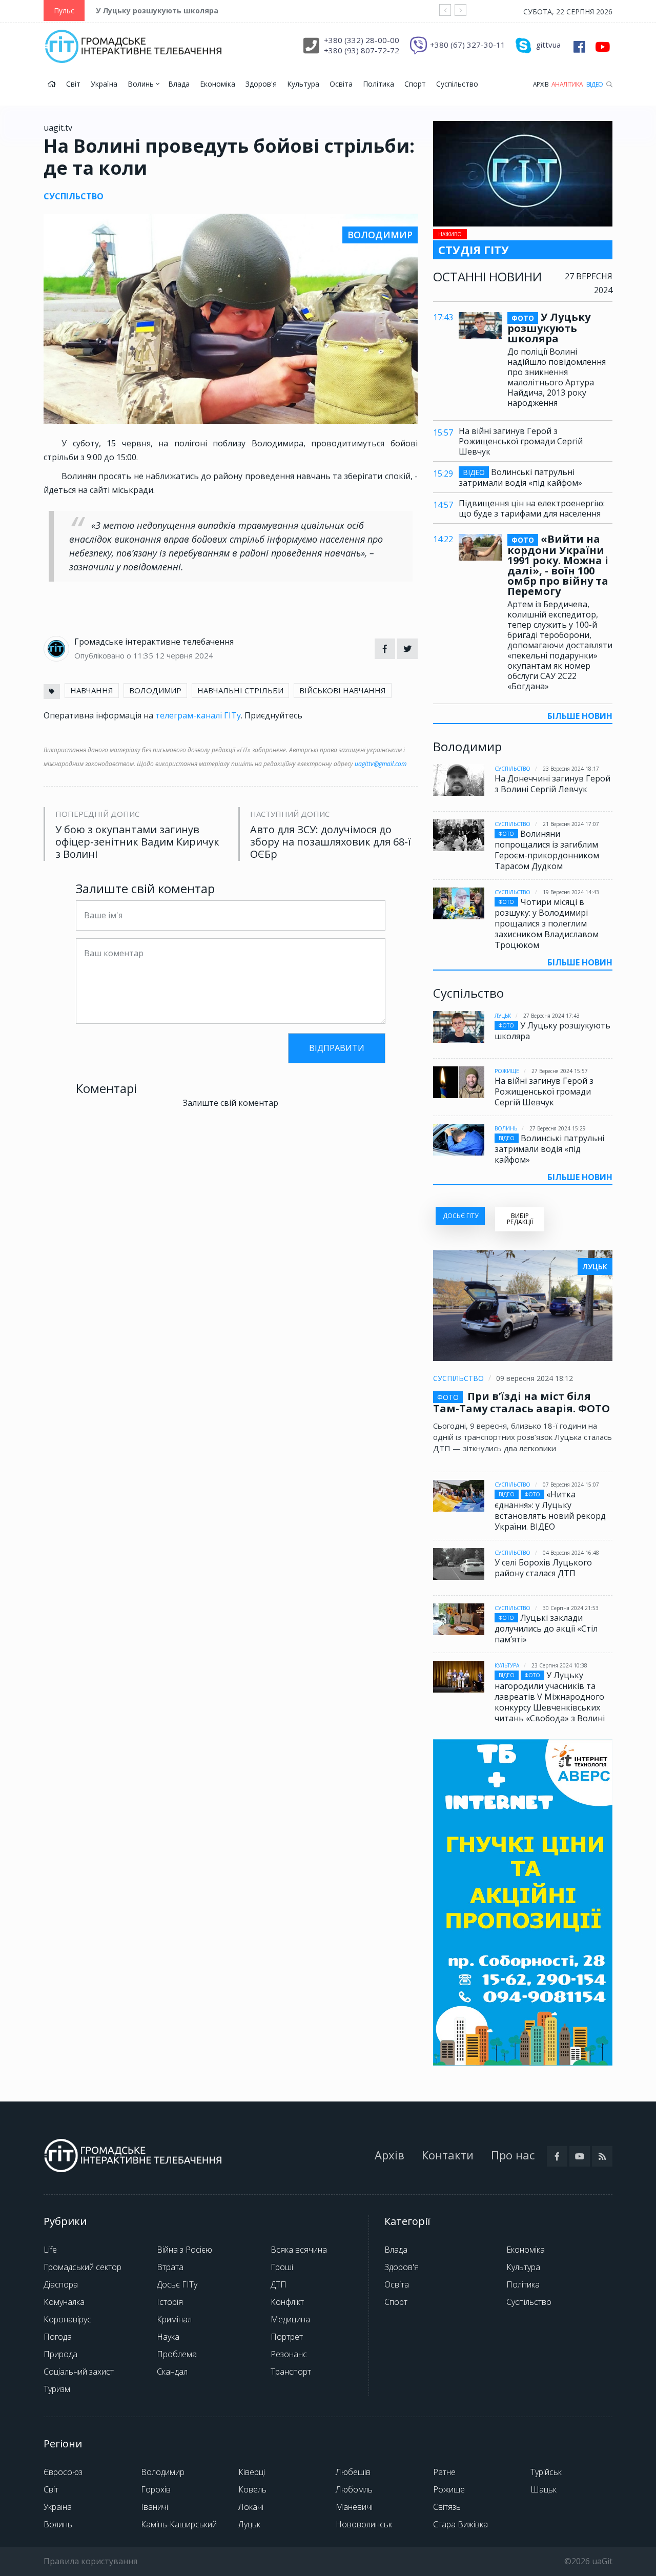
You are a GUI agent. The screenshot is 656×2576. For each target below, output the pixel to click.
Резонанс (289, 2354)
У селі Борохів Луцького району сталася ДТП (543, 1568)
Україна (104, 84)
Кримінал (174, 2319)
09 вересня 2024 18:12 (535, 1378)
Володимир (163, 2472)
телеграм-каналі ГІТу (198, 715)
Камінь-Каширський (179, 2524)
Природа (60, 2354)
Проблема (177, 2354)
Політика (378, 84)
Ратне (444, 2472)
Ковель (252, 2489)
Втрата (170, 2267)
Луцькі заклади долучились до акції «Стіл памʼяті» (546, 1629)
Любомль (354, 2489)
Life (50, 2250)
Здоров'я (261, 84)
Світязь (447, 2507)
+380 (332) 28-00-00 (362, 40)
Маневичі (354, 2507)
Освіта (341, 84)
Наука (168, 2337)
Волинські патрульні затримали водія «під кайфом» (520, 477)
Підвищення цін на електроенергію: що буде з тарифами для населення (532, 508)
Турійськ (546, 2472)
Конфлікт (287, 2302)
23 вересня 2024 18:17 (571, 769)
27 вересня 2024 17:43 (551, 1016)
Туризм (57, 2389)
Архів (541, 84)
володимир (155, 690)
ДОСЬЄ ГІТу (460, 1216)
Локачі (251, 2507)
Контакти (448, 2155)
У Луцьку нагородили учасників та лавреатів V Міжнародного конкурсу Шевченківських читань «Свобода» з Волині (550, 1697)
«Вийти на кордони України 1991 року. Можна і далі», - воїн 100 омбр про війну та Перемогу (558, 565)
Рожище (507, 1071)
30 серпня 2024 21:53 (571, 1608)
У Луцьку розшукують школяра (157, 11)
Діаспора (61, 2284)
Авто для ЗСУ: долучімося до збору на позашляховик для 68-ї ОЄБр (331, 842)
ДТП (279, 2284)
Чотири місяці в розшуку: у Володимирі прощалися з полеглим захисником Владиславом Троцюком (547, 923)
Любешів (353, 2472)
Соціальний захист (79, 2372)
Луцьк (503, 1016)
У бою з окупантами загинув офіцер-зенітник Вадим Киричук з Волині (137, 842)
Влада (179, 84)
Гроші (282, 2267)
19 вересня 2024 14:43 (571, 892)
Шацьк (544, 2489)
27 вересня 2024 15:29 (558, 1128)
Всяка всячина (299, 2250)
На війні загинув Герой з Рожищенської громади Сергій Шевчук (521, 441)
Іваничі (155, 2507)
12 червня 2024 (184, 655)
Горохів (156, 2489)
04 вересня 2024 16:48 (571, 1553)
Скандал (172, 2372)
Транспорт (291, 2372)
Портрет (287, 2337)
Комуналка (64, 2302)
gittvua (548, 45)
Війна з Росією (184, 2250)
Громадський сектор (83, 2267)
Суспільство (457, 84)
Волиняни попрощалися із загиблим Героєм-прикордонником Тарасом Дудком (547, 850)
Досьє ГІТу (177, 2284)
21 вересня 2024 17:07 (571, 824)
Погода (58, 2337)
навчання (92, 690)
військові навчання (343, 690)
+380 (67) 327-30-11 (468, 45)
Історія (170, 2302)
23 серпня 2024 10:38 (559, 1665)
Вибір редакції (520, 1219)
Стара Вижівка (460, 2524)
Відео (595, 84)
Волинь (142, 84)
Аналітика (567, 84)
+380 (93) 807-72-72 (362, 50)
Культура (303, 84)
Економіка (218, 84)
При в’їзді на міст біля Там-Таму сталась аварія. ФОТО (521, 1402)
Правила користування (90, 2561)
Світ (73, 84)
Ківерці (252, 2472)
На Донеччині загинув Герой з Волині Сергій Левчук (552, 784)
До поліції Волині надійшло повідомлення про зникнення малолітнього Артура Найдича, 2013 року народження (557, 377)
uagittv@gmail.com (381, 764)
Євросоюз (63, 2472)
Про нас (513, 2155)
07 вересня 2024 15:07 (571, 1485)
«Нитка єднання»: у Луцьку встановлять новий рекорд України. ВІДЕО (550, 1510)
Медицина (290, 2319)
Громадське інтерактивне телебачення (154, 642)
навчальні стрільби (240, 690)
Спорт (415, 84)
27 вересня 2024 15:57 (560, 1071)
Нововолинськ (364, 2524)
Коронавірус (67, 2319)
